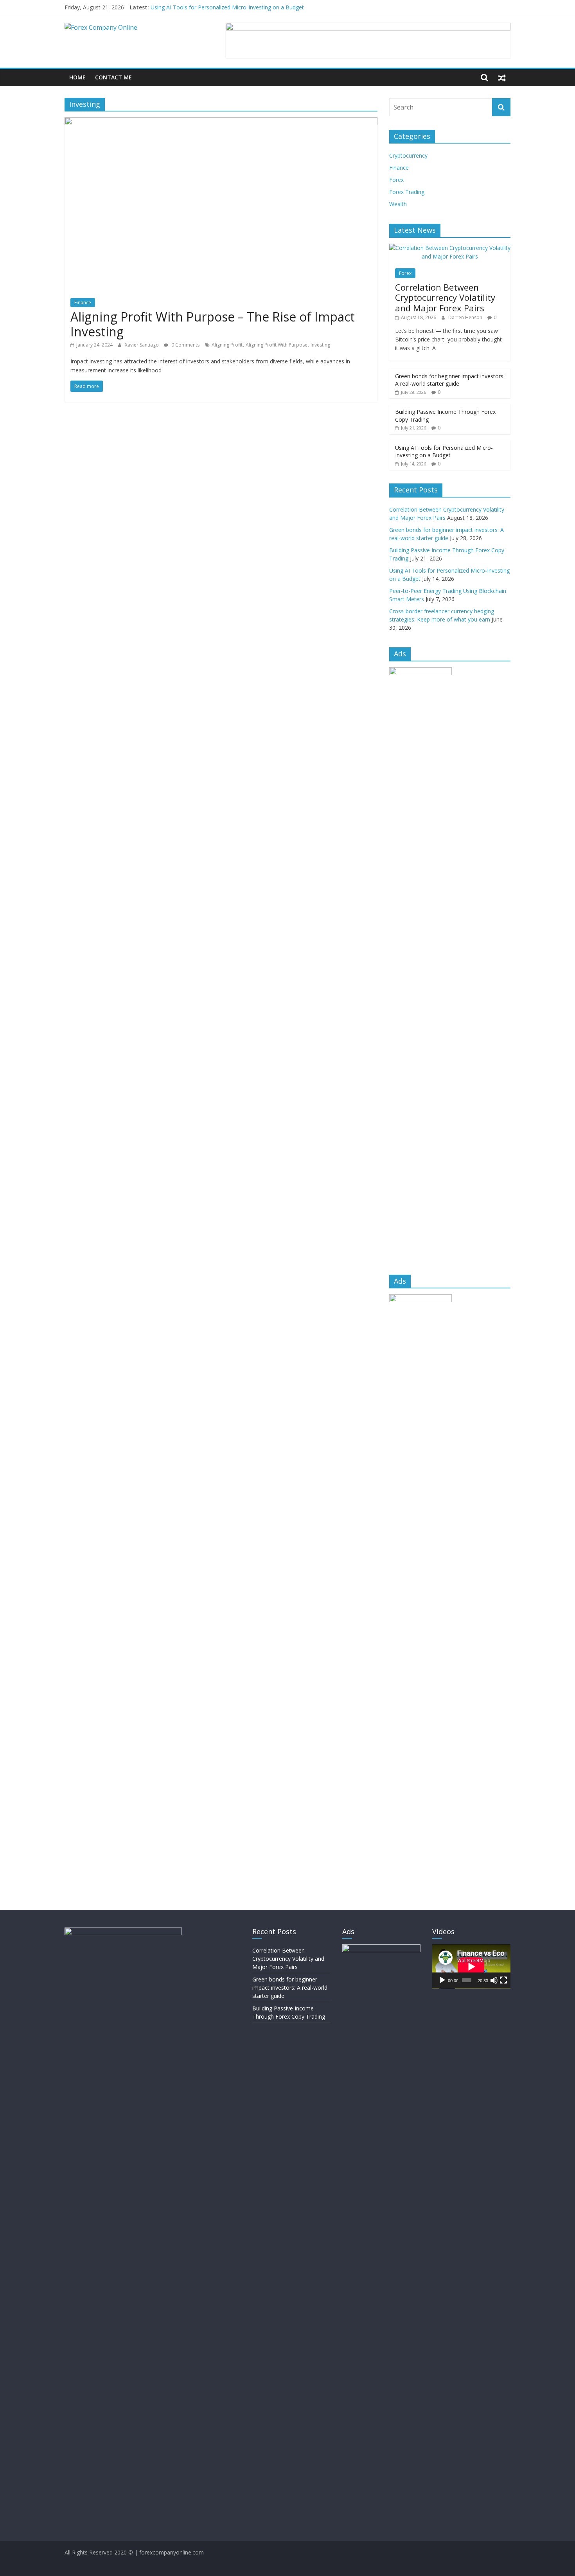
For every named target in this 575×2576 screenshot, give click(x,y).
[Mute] (494, 1980)
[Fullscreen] (503, 1980)
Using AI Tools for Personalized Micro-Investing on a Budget (227, 7)
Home (77, 77)
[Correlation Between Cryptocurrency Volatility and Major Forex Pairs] (450, 248)
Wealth (398, 204)
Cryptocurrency (408, 155)
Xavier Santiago (142, 345)
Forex (396, 180)
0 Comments (185, 345)
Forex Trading (407, 192)
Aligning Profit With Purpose (277, 345)
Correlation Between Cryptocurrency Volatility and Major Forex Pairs (445, 297)
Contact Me (113, 77)
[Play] (442, 1980)
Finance (83, 303)
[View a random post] (502, 77)
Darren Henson (466, 317)
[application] (471, 1966)
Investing (320, 345)
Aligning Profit (227, 345)
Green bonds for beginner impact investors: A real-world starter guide (450, 380)
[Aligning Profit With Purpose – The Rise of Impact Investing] (221, 122)
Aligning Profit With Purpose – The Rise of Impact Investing (213, 324)
